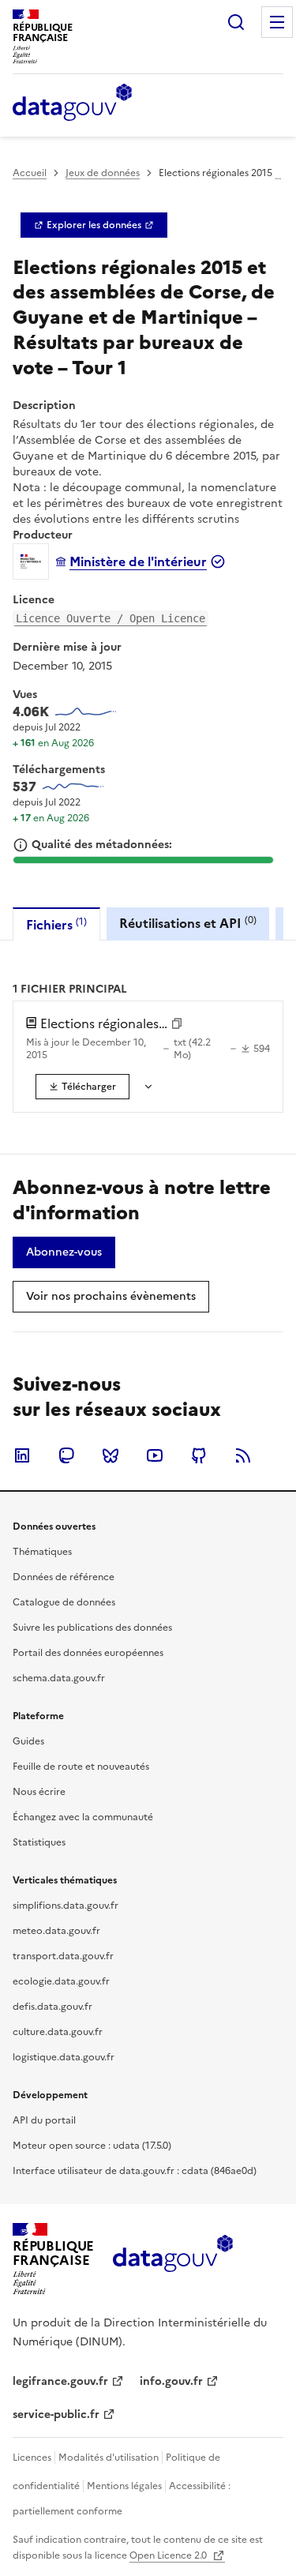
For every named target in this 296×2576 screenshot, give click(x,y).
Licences (32, 2458)
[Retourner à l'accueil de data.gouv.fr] (72, 103)
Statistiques (39, 1842)
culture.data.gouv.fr (58, 2032)
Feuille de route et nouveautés (81, 1767)
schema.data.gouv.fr (59, 1678)
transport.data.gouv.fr (63, 1956)
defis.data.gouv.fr (52, 2007)
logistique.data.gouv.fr (64, 2057)
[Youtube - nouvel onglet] (155, 1455)
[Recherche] (236, 22)
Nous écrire (39, 1792)
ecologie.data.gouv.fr (61, 1981)
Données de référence (64, 1577)
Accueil (30, 173)
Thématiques (42, 1552)
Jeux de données (103, 173)
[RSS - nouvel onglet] (243, 1455)
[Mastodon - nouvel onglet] (66, 1455)
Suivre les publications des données (92, 1628)
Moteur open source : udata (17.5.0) (92, 2146)
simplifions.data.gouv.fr (66, 1906)
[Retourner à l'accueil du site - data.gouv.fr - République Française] (172, 2259)
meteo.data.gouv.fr (56, 1931)
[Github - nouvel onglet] (199, 1455)
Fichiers (56, 924)
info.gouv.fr (171, 2381)
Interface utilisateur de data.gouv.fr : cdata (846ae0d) (135, 2171)
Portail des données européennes (88, 1653)
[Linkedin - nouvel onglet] (22, 1455)
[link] (94, 225)
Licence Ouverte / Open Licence (111, 618)
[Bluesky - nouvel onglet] (111, 1455)
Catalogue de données (64, 1602)
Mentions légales (124, 2486)
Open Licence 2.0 (169, 2555)
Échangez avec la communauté (83, 1817)
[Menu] (277, 22)
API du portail (44, 2120)
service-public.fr (56, 2415)
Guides (28, 1741)
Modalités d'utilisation (109, 2458)
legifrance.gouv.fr (60, 2381)
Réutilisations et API (188, 923)
